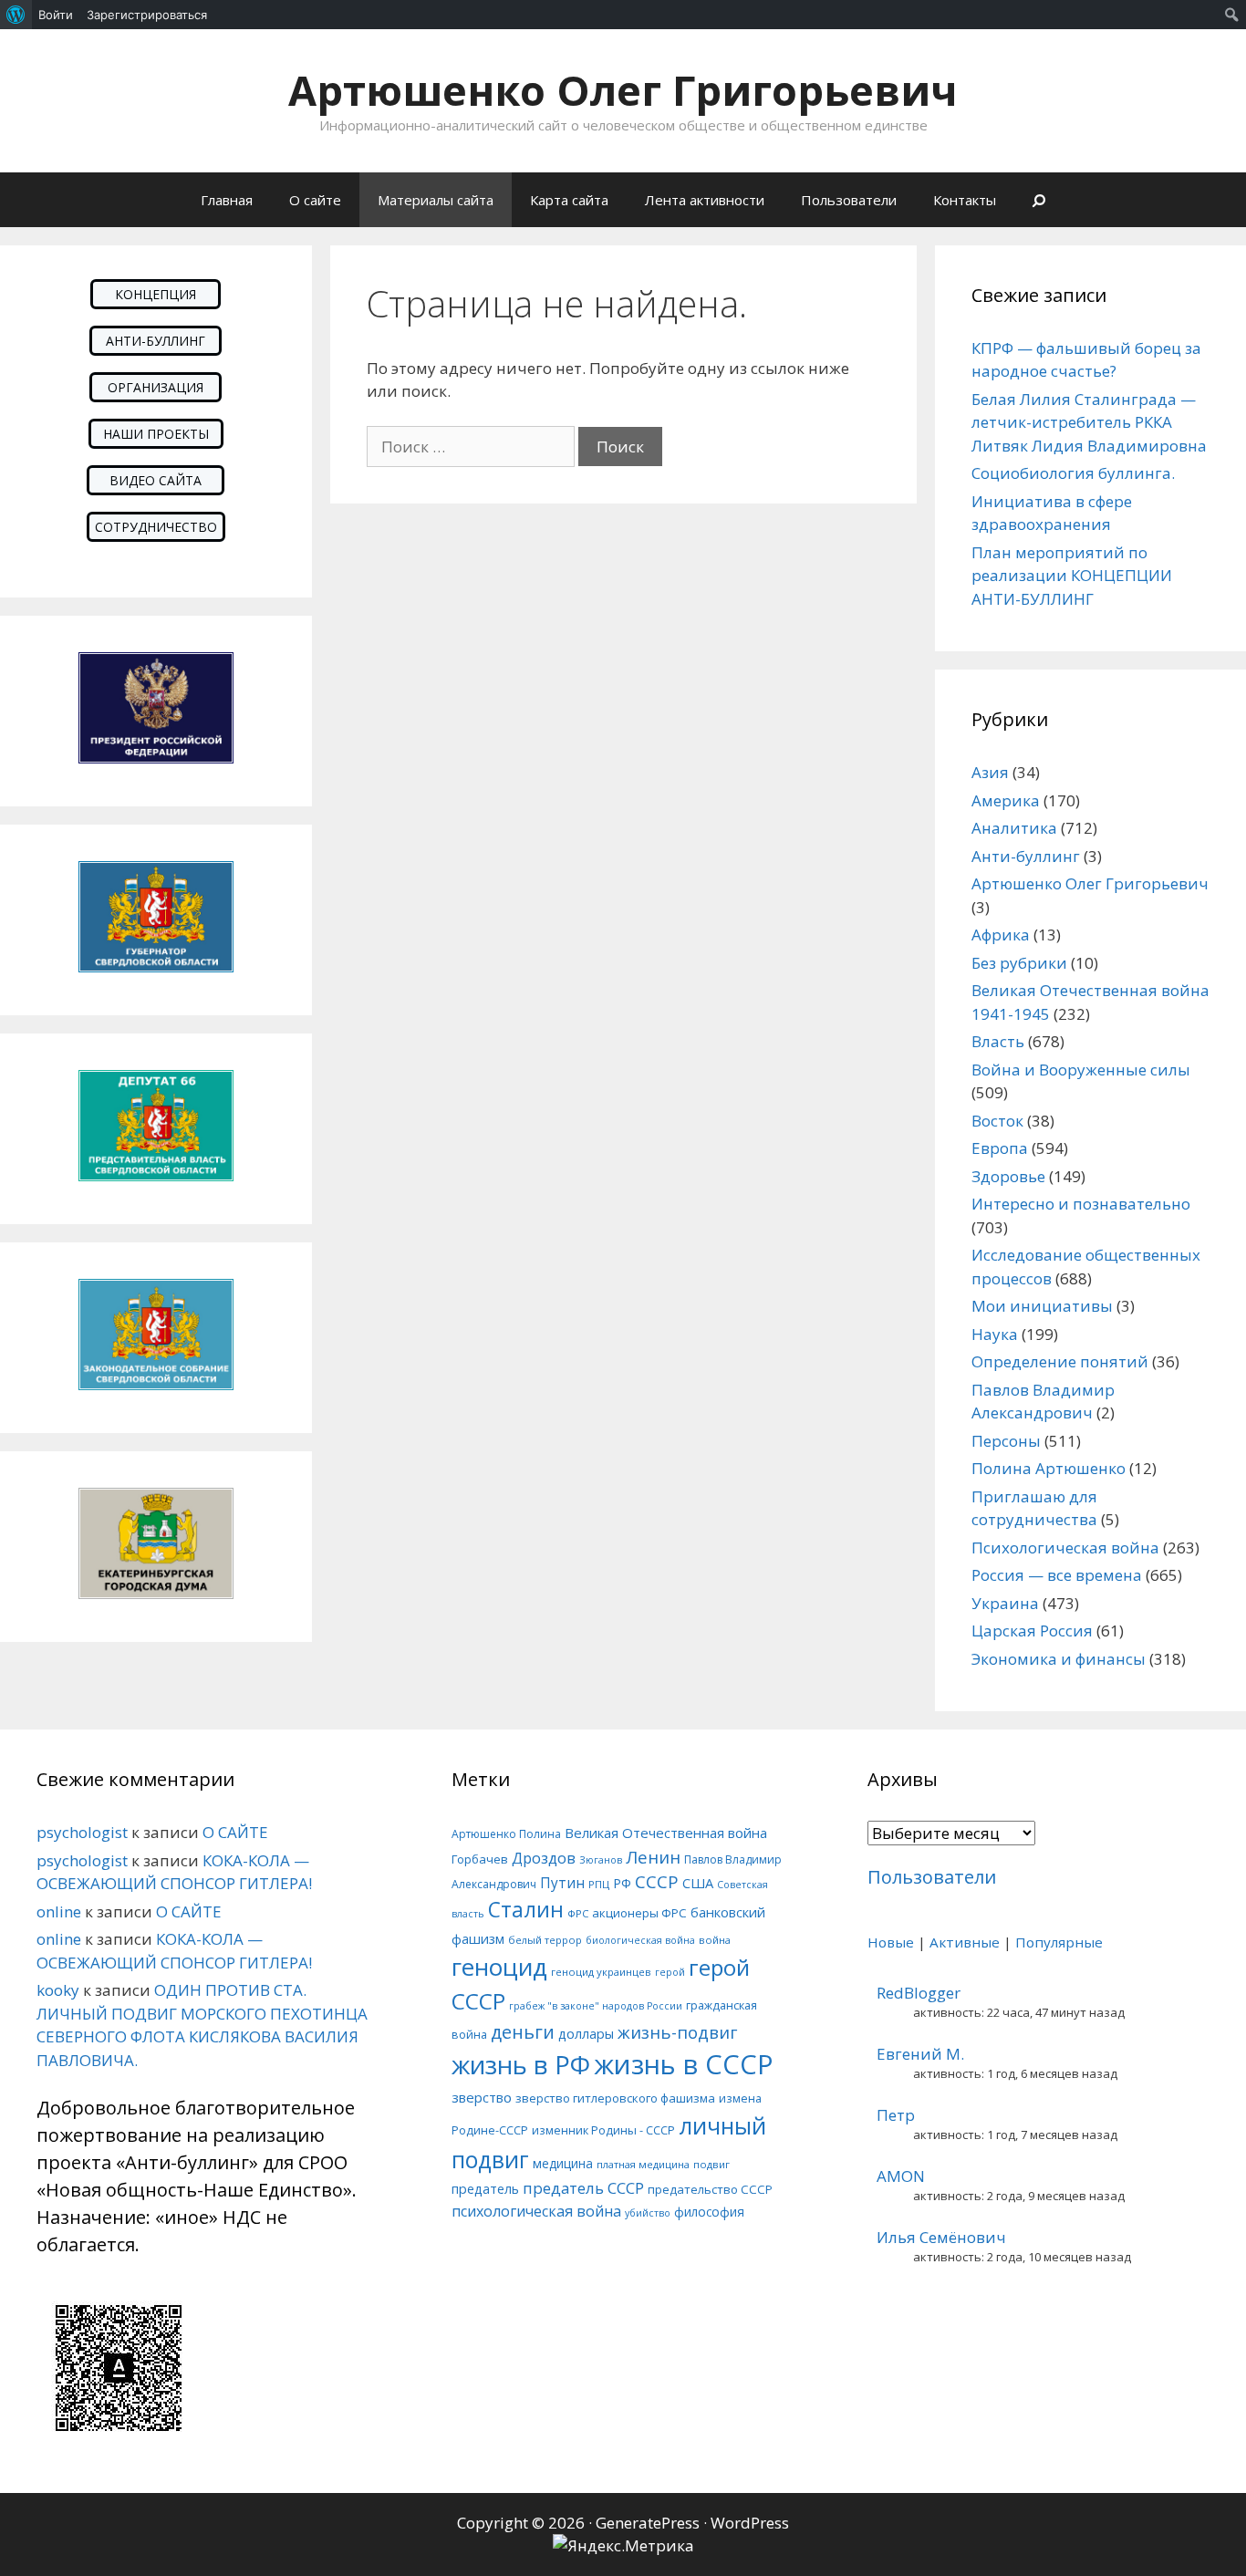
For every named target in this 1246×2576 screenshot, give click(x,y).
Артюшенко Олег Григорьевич (623, 90)
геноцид (499, 1967)
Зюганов (601, 1860)
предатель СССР (583, 2188)
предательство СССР (710, 2189)
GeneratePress (648, 2523)
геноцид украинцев (601, 1972)
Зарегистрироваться (147, 15)
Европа (1000, 1148)
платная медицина (643, 2164)
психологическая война (536, 2211)
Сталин (526, 1910)
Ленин (653, 1857)
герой (670, 1972)
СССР (657, 1881)
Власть (998, 1041)
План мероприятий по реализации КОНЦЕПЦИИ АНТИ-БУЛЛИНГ (1072, 576)
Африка (1001, 935)
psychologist (82, 1832)
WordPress (750, 2523)
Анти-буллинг (1026, 856)
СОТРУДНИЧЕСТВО (156, 527)
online (59, 1911)
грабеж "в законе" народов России (596, 2006)
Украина (1005, 1603)
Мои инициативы (1042, 1306)
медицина (563, 2163)
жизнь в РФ (521, 2064)
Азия (990, 772)
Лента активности (705, 200)
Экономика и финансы (1059, 1659)
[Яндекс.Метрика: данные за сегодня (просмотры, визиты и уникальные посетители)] (623, 2546)
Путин (562, 1883)
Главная (227, 200)
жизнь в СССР (684, 2064)
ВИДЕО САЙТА (156, 480)
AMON (901, 2176)
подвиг (711, 2164)
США (698, 1883)
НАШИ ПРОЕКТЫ (156, 434)
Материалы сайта (436, 200)
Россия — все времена (1057, 1575)
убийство (648, 2213)
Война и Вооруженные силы (1081, 1070)
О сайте (315, 200)
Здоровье (1008, 1176)
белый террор (545, 1940)
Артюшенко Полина (506, 1834)
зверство (482, 2097)
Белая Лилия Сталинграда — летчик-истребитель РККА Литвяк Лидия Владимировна (1089, 422)
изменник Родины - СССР (603, 2130)
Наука (995, 1334)
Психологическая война (1065, 1548)
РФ (622, 1883)
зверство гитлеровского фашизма (615, 2098)
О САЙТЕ (235, 1832)
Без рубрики (1019, 963)
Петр (896, 2115)
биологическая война (640, 1940)
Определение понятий (1060, 1361)
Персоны (1006, 1441)
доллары (586, 2034)
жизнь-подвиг (677, 2032)
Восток (997, 1121)
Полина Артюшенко (1049, 1468)
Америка (1006, 800)
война (715, 1940)
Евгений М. (920, 2054)
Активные (965, 1942)
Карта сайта (569, 200)
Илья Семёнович (941, 2237)
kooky (58, 1990)
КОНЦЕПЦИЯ (156, 294)
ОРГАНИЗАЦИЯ (156, 387)
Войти (56, 15)
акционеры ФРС (639, 1913)
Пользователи (849, 200)
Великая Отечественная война (666, 1833)
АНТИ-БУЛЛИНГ (156, 341)
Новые (891, 1942)
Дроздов (544, 1858)
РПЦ (599, 1884)
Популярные (1059, 1942)
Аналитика (1014, 828)
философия (709, 2212)
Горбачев (480, 1859)
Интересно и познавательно (1081, 1204)
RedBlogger (919, 1993)
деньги (523, 2032)
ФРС (578, 1913)
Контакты (965, 200)
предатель (485, 2189)
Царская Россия (1032, 1631)
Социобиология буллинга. (1073, 473)
